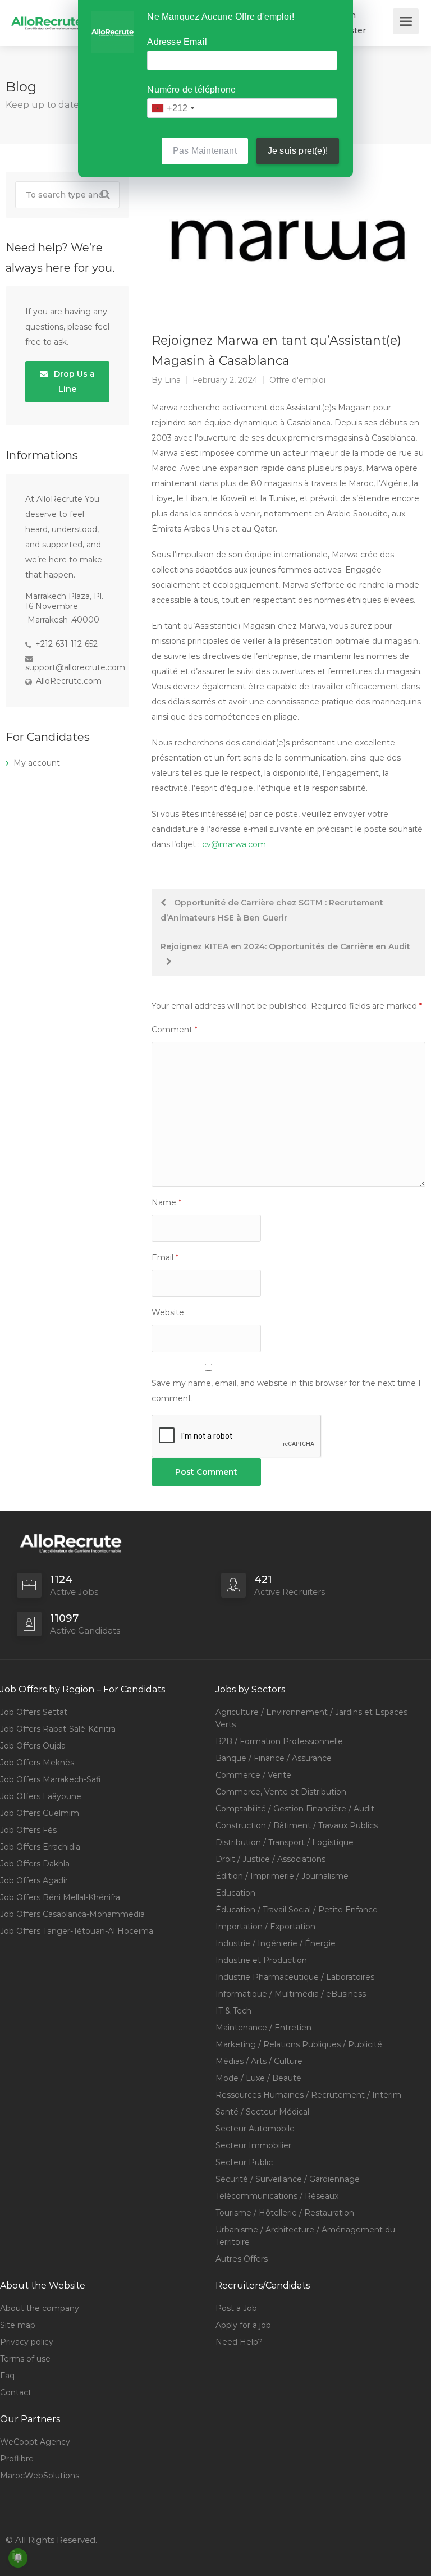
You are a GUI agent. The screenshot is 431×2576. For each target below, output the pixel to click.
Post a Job (236, 2308)
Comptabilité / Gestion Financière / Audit (295, 1809)
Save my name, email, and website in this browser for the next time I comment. (286, 1391)
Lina (173, 380)
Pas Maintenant (205, 151)
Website (168, 1312)
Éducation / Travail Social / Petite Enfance (297, 1910)
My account (37, 763)
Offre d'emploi (297, 380)
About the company (40, 2308)
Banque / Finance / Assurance (274, 1758)
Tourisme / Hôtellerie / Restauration (285, 2213)
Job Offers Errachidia (40, 1847)
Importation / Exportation (265, 1927)
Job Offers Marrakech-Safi (51, 1779)
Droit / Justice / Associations (270, 1859)
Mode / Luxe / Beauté (258, 2078)
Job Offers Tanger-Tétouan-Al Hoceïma (77, 1931)
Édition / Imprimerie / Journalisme (282, 1876)
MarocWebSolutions (40, 2476)
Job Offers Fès (28, 1830)
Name (166, 1202)
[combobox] (173, 108)
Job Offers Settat (34, 1712)
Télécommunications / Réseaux (277, 2196)
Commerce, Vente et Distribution (281, 1792)
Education (235, 1893)
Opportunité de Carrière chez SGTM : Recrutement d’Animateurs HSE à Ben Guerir (272, 910)
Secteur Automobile (255, 2129)
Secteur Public (244, 2162)
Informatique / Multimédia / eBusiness (291, 1994)
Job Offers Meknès (37, 1763)
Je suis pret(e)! (298, 151)
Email (165, 1257)
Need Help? (239, 2342)
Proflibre (17, 2459)
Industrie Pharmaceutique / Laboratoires (295, 1977)
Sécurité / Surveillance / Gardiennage (288, 2179)
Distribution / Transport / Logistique (285, 1842)
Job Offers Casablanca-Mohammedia (72, 1914)
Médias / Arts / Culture (259, 2061)
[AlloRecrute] (47, 15)
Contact (16, 2392)
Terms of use (25, 2359)
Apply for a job (243, 2325)
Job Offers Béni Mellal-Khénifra (60, 1897)
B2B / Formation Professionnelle (279, 1741)
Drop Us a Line (73, 381)
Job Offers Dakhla (35, 1864)
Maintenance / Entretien (263, 2028)
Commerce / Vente (253, 1775)
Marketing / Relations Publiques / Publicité (299, 2044)
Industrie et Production (261, 1960)
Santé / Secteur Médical (262, 2112)
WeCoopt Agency (35, 2442)
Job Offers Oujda (33, 1746)
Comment (175, 1030)
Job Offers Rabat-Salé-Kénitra (58, 1729)
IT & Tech (233, 2011)
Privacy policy (27, 2342)
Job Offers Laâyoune (41, 1796)
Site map (18, 2325)
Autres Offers (242, 2259)
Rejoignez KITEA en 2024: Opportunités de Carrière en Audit (285, 946)
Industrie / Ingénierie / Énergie (276, 1943)
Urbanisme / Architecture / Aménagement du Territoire (305, 2236)
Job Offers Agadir (34, 1880)
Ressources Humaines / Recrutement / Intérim (308, 2095)
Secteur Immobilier (253, 2145)
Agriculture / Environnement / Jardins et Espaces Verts (311, 1718)
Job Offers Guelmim (40, 1813)
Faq (7, 2376)
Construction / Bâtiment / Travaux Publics (297, 1825)
